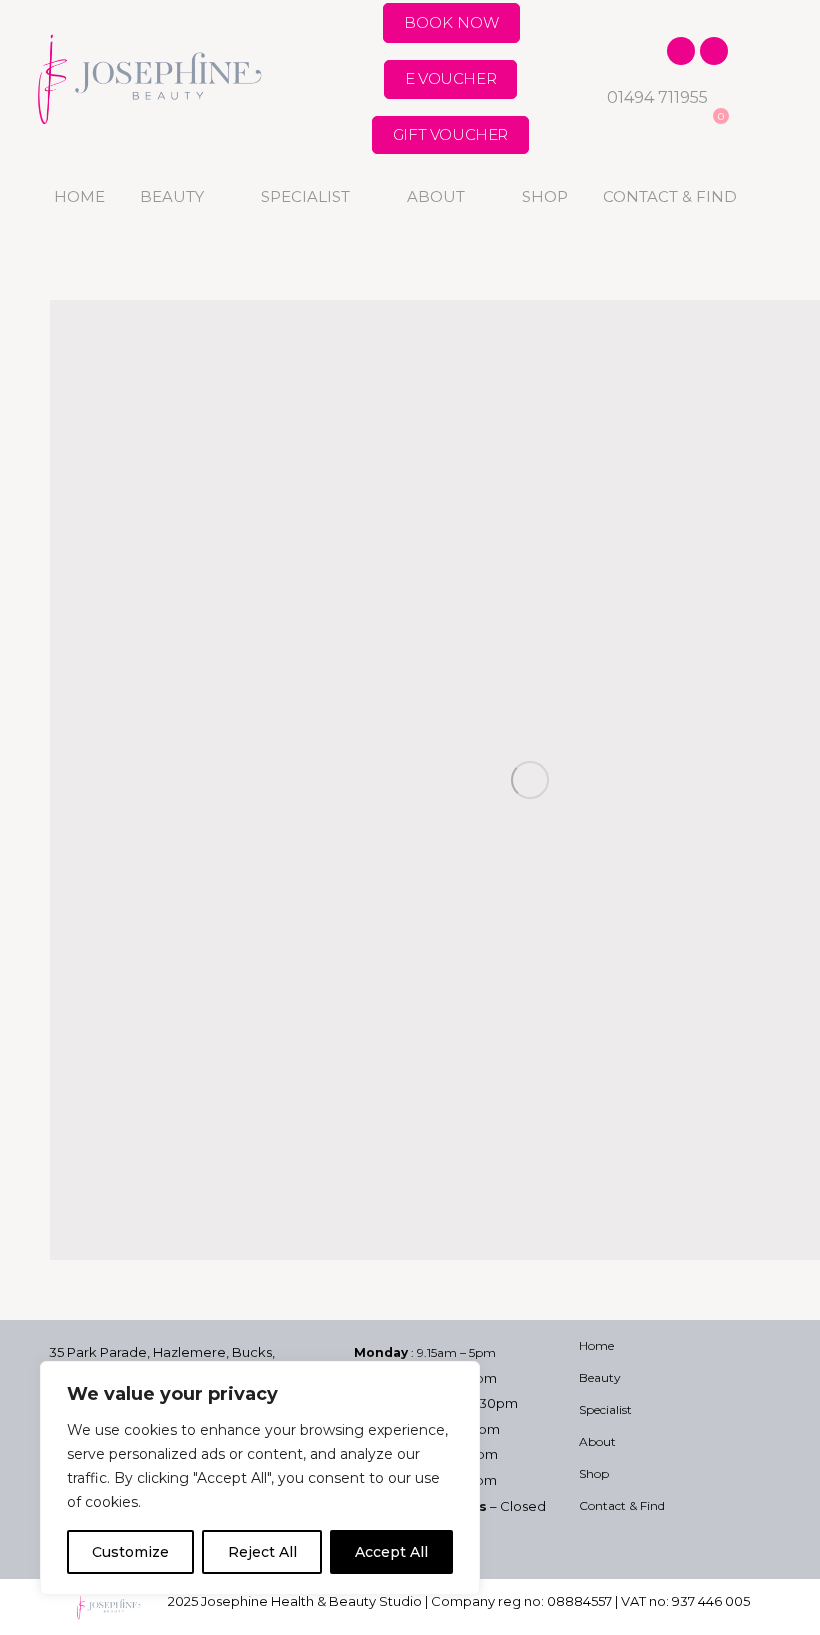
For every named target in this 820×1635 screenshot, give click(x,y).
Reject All (262, 1552)
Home (79, 196)
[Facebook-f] (681, 51)
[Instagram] (714, 51)
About (436, 196)
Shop (545, 196)
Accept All (391, 1552)
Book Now (451, 22)
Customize (130, 1552)
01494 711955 (657, 97)
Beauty (172, 196)
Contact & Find (670, 196)
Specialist (305, 196)
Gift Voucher (450, 134)
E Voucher (450, 78)
